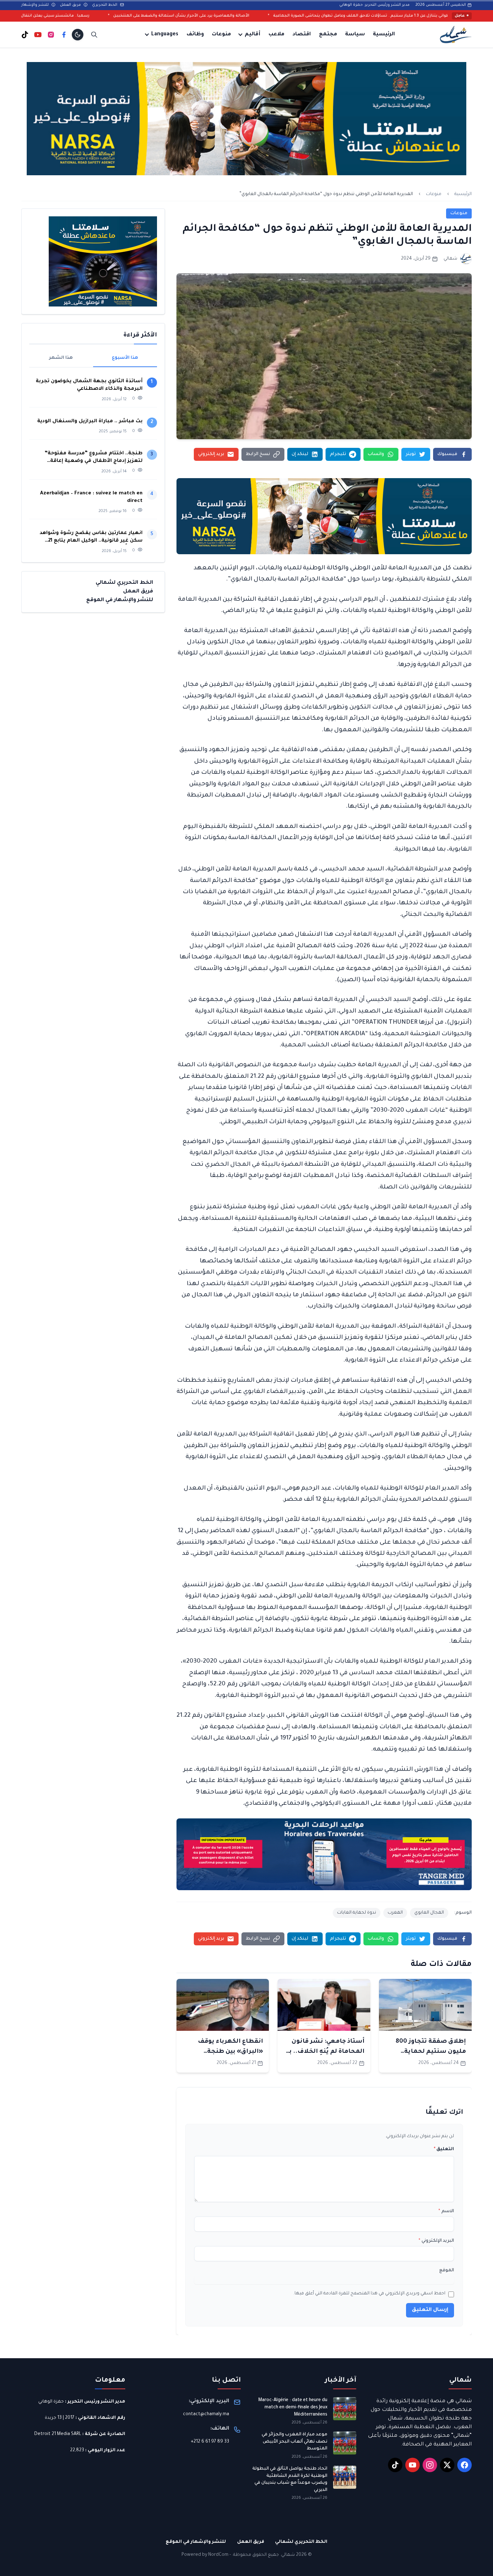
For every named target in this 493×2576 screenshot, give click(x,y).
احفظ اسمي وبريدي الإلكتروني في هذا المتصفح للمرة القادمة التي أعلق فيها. (369, 2294)
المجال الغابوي (429, 1913)
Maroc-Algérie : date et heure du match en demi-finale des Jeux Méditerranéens (293, 2407)
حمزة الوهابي (51, 2402)
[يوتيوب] (38, 35)
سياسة (355, 35)
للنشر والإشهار (36, 5)
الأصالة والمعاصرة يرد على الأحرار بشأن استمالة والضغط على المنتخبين (287, 16)
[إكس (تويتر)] (447, 2465)
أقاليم (252, 35)
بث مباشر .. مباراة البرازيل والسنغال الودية (89, 421)
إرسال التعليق (430, 2310)
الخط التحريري (105, 5)
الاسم (446, 2211)
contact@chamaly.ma (206, 2414)
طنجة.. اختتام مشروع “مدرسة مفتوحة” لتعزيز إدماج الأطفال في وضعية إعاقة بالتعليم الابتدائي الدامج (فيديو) (93, 458)
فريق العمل (71, 5)
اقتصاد (302, 35)
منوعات (221, 35)
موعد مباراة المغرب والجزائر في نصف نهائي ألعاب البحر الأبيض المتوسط (295, 2442)
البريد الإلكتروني (436, 2241)
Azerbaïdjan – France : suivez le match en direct (91, 497)
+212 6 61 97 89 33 (210, 2442)
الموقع (447, 2271)
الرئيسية (384, 35)
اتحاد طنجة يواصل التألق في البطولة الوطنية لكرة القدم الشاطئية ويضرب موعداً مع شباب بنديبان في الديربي (290, 2480)
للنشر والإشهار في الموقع (120, 600)
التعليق (444, 2149)
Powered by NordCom (205, 2555)
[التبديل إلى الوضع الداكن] (78, 35)
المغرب (395, 1913)
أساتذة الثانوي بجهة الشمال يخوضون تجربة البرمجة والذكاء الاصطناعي (89, 385)
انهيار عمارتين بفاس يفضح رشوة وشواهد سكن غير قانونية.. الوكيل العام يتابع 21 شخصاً (91, 537)
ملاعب (276, 35)
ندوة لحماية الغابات (357, 1913)
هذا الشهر (61, 358)
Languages (165, 35)
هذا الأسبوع (125, 358)
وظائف (195, 35)
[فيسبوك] (64, 35)
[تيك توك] (25, 35)
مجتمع (328, 35)
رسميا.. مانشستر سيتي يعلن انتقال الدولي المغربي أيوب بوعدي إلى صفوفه (125, 16)
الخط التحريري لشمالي (124, 583)
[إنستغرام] (51, 35)
